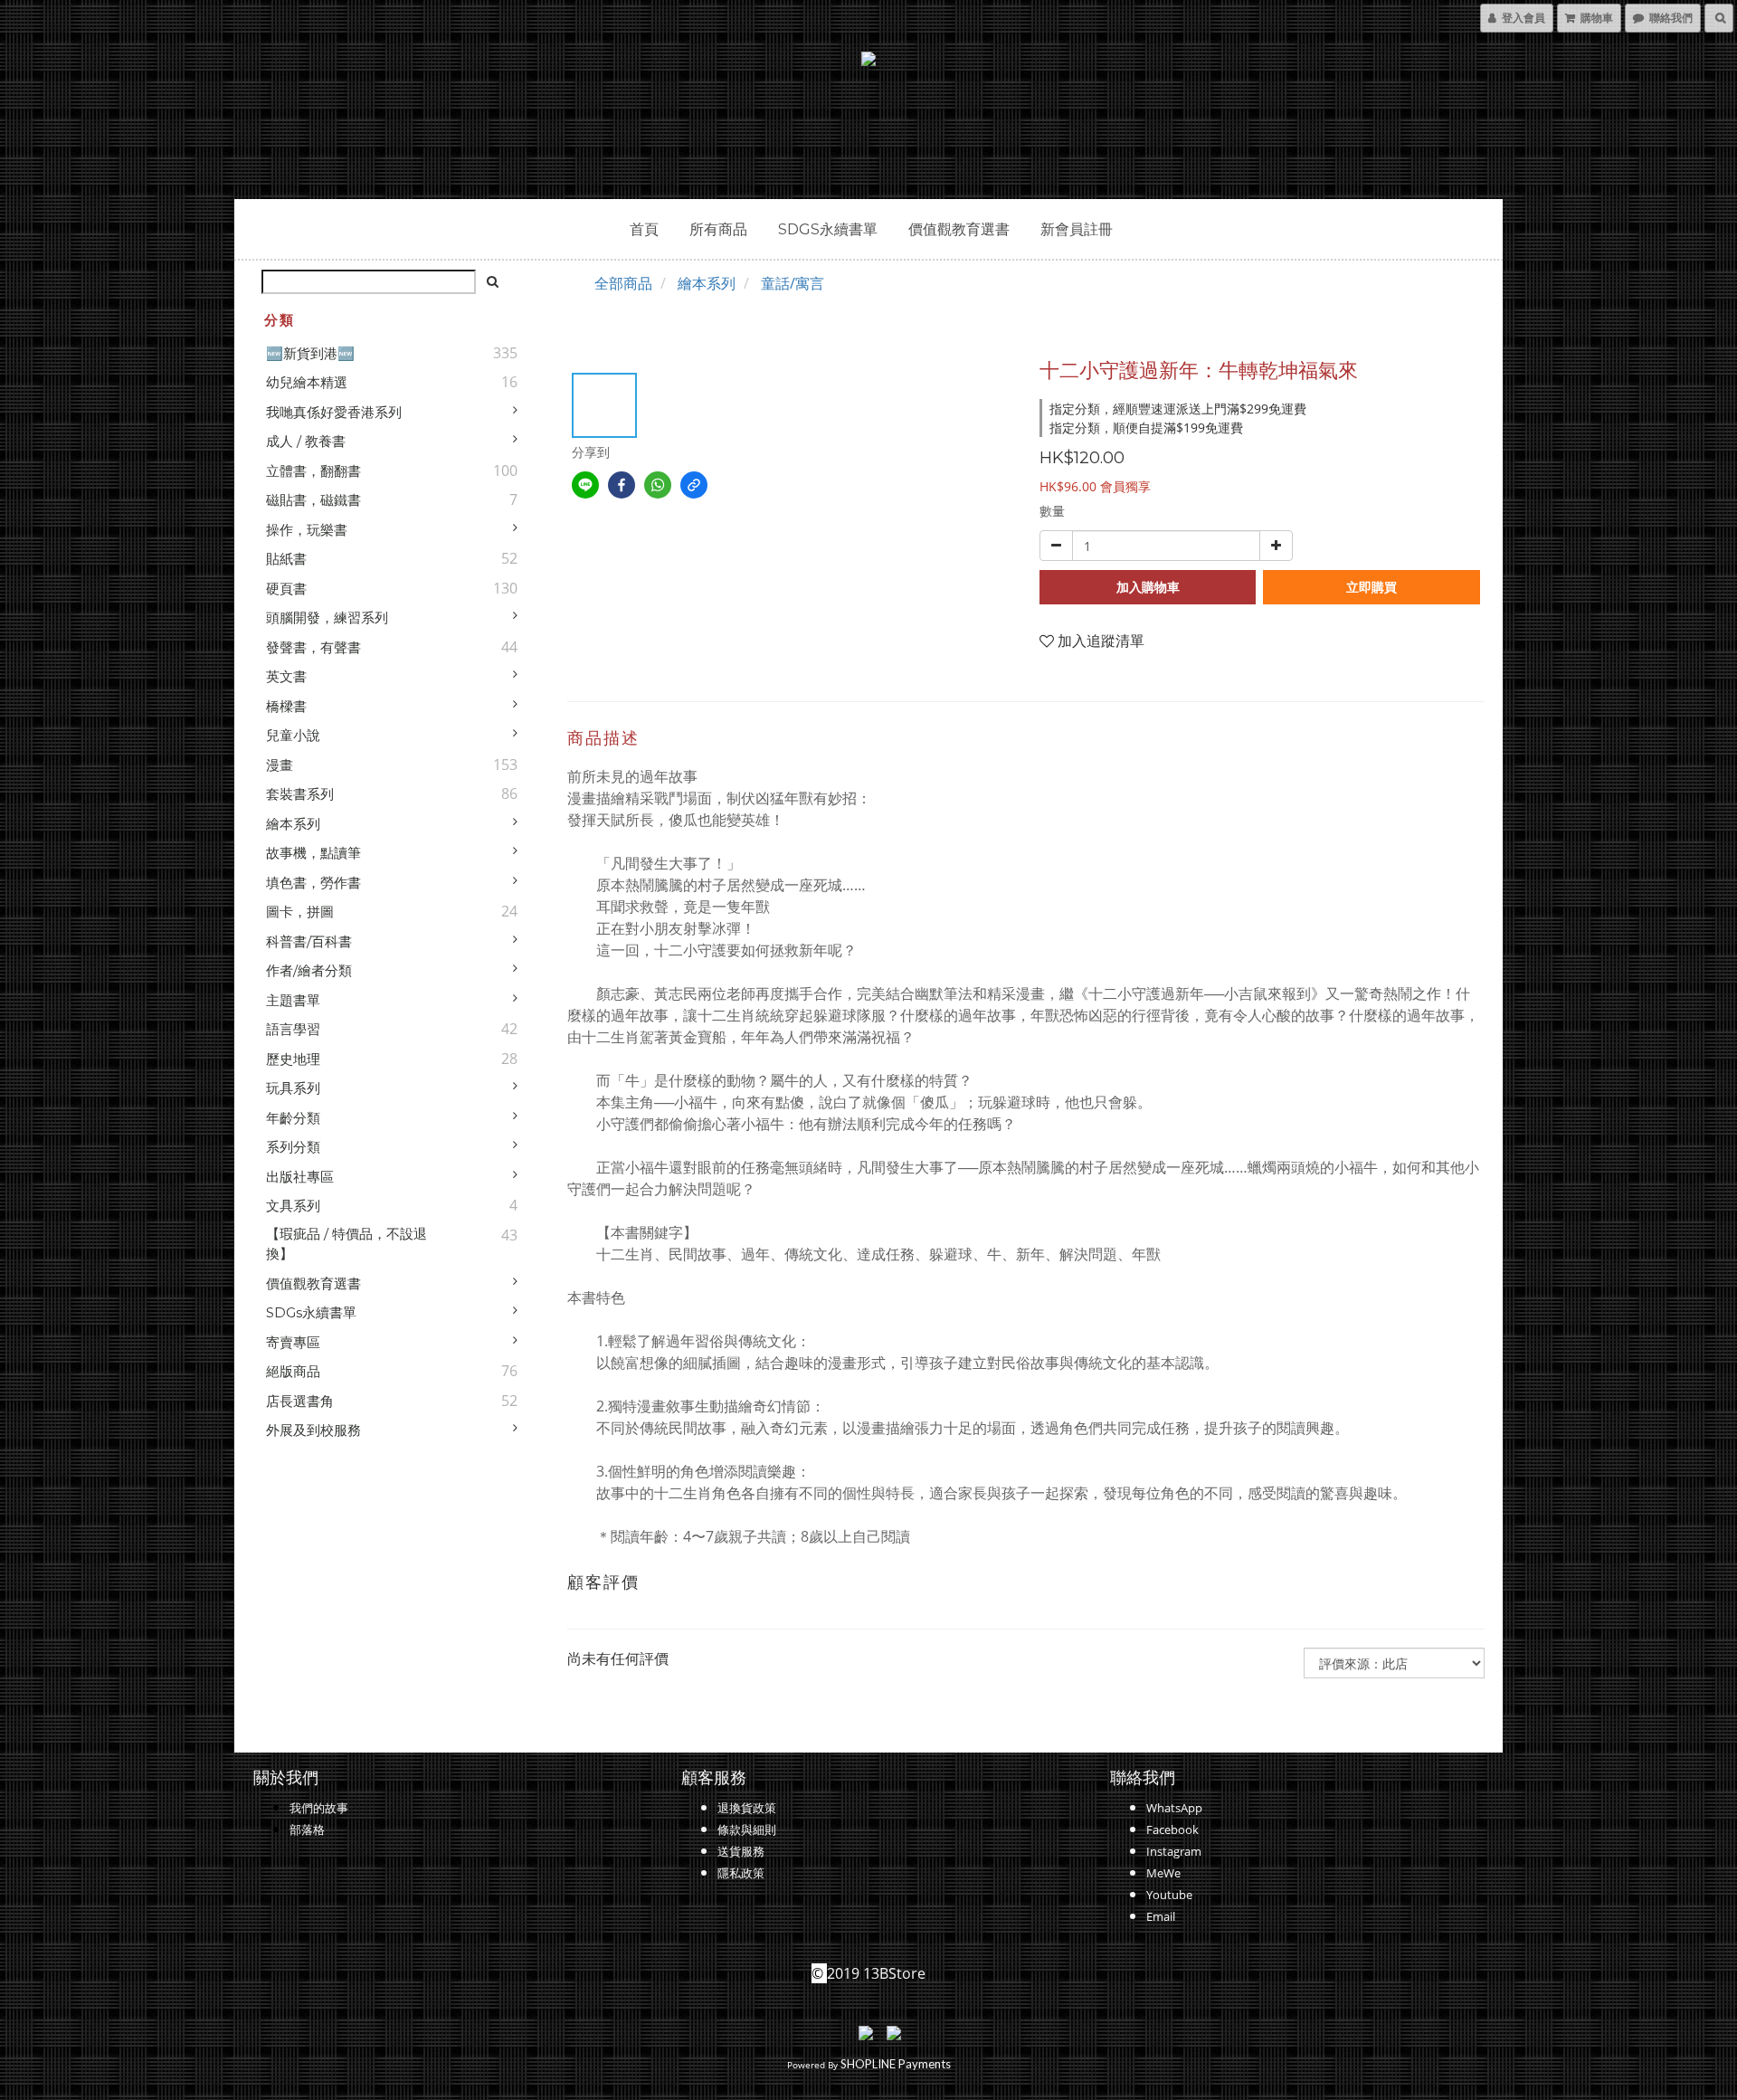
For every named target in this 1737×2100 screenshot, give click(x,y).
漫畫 (280, 765)
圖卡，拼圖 (300, 912)
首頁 (644, 229)
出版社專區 (300, 1177)
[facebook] (622, 485)
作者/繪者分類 (309, 970)
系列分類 (293, 1147)
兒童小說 (293, 735)
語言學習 (293, 1029)
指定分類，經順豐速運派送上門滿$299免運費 (1178, 409)
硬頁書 (286, 589)
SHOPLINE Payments (896, 2064)
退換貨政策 (747, 1808)
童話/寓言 (793, 283)
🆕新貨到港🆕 (310, 353)
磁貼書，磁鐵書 (313, 500)
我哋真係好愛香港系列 (334, 412)
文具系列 (293, 1206)
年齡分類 (293, 1118)
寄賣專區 (293, 1342)
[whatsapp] (658, 485)
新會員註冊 (1077, 229)
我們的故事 (319, 1808)
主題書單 (293, 1000)
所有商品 (718, 229)
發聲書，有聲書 (313, 647)
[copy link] (694, 485)
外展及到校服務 (313, 1430)
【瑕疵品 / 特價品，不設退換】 (346, 1244)
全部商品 (623, 283)
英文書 (286, 676)
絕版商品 (293, 1371)
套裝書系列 (300, 794)
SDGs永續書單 (828, 229)
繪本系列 (293, 824)
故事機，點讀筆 (313, 853)
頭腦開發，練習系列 (327, 618)
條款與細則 (747, 1829)
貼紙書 (286, 559)
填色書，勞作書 (313, 883)
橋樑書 (286, 706)
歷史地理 (293, 1059)
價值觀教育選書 (959, 229)
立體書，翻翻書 (313, 471)
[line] (585, 485)
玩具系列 (293, 1088)
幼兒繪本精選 (307, 382)
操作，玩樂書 (307, 530)
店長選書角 (300, 1401)
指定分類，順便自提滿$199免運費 (1146, 428)
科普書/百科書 (309, 941)
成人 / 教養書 (306, 441)
